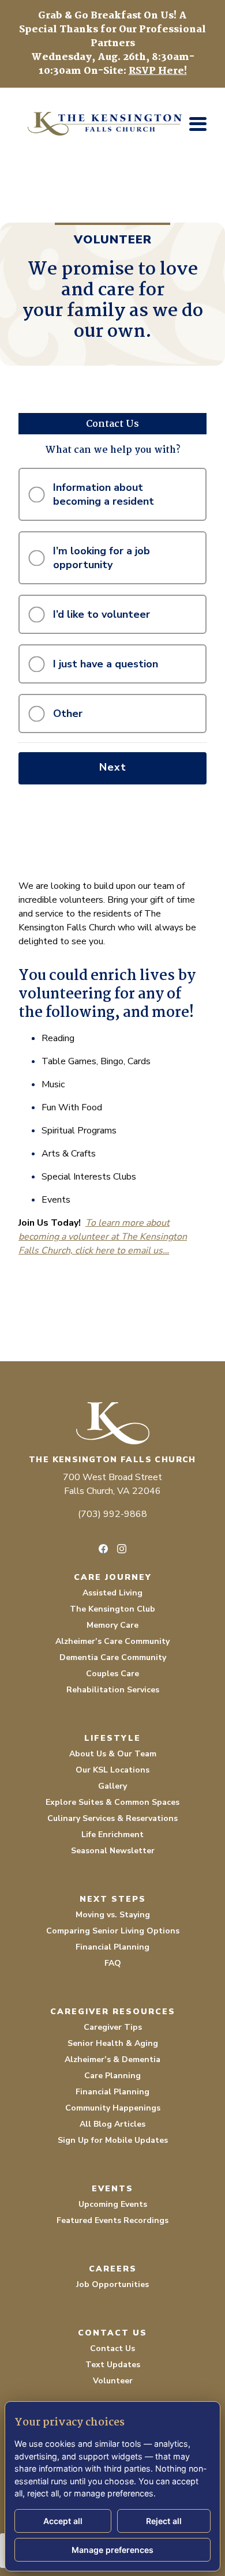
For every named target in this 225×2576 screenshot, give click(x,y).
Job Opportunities (112, 2284)
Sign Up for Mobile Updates (113, 2140)
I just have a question (106, 664)
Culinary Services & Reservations (112, 1818)
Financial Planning (112, 1947)
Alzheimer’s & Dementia (112, 2059)
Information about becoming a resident (104, 494)
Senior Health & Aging (113, 2043)
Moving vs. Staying (113, 1915)
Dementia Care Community (113, 1657)
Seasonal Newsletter (113, 1851)
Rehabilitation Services (113, 1690)
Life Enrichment (112, 1835)
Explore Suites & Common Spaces (112, 1802)
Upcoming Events (113, 2204)
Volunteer (113, 2381)
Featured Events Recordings (112, 2220)
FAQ (113, 1963)
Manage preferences (112, 2550)
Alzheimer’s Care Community (112, 1641)
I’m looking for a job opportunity (102, 558)
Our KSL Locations (112, 1770)
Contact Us (112, 2348)
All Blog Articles (112, 2124)
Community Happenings (113, 2108)
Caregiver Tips (113, 2027)
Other (68, 714)
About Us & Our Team (113, 1754)
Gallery (112, 1786)
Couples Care (112, 1674)
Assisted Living (112, 1593)
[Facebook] (103, 1549)
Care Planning (112, 2076)
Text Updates (113, 2365)
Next (113, 767)
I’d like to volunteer (102, 614)
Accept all (63, 2521)
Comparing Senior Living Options (113, 1931)
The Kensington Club (112, 1609)
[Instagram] (122, 1549)
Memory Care (112, 1625)
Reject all (164, 2521)
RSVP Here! (158, 71)
